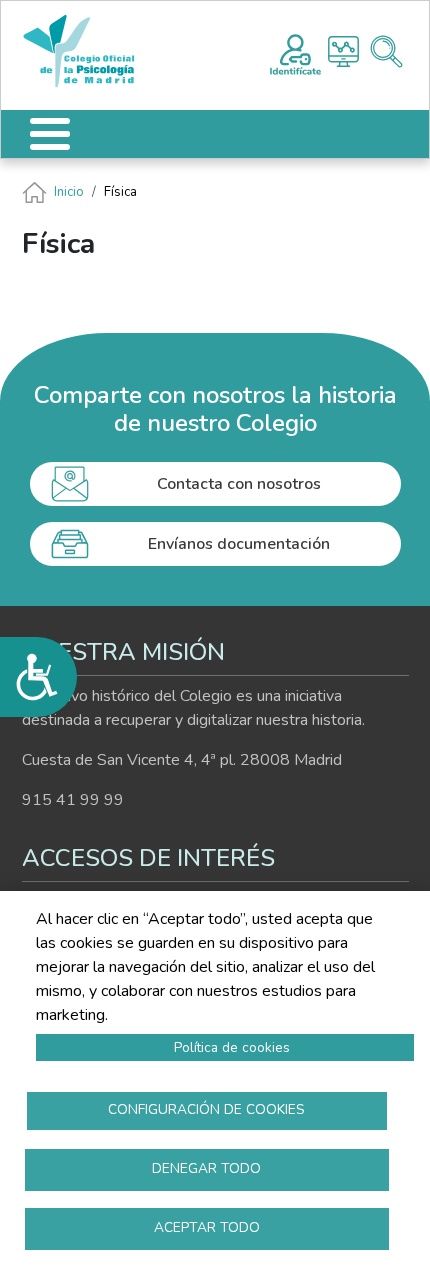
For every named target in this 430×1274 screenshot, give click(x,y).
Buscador (386, 51)
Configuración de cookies (206, 1109)
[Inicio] (88, 51)
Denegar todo (206, 1168)
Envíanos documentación (239, 544)
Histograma (343, 51)
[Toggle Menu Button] (50, 134)
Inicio (69, 192)
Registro (295, 52)
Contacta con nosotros (239, 484)
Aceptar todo (207, 1227)
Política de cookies (232, 1047)
